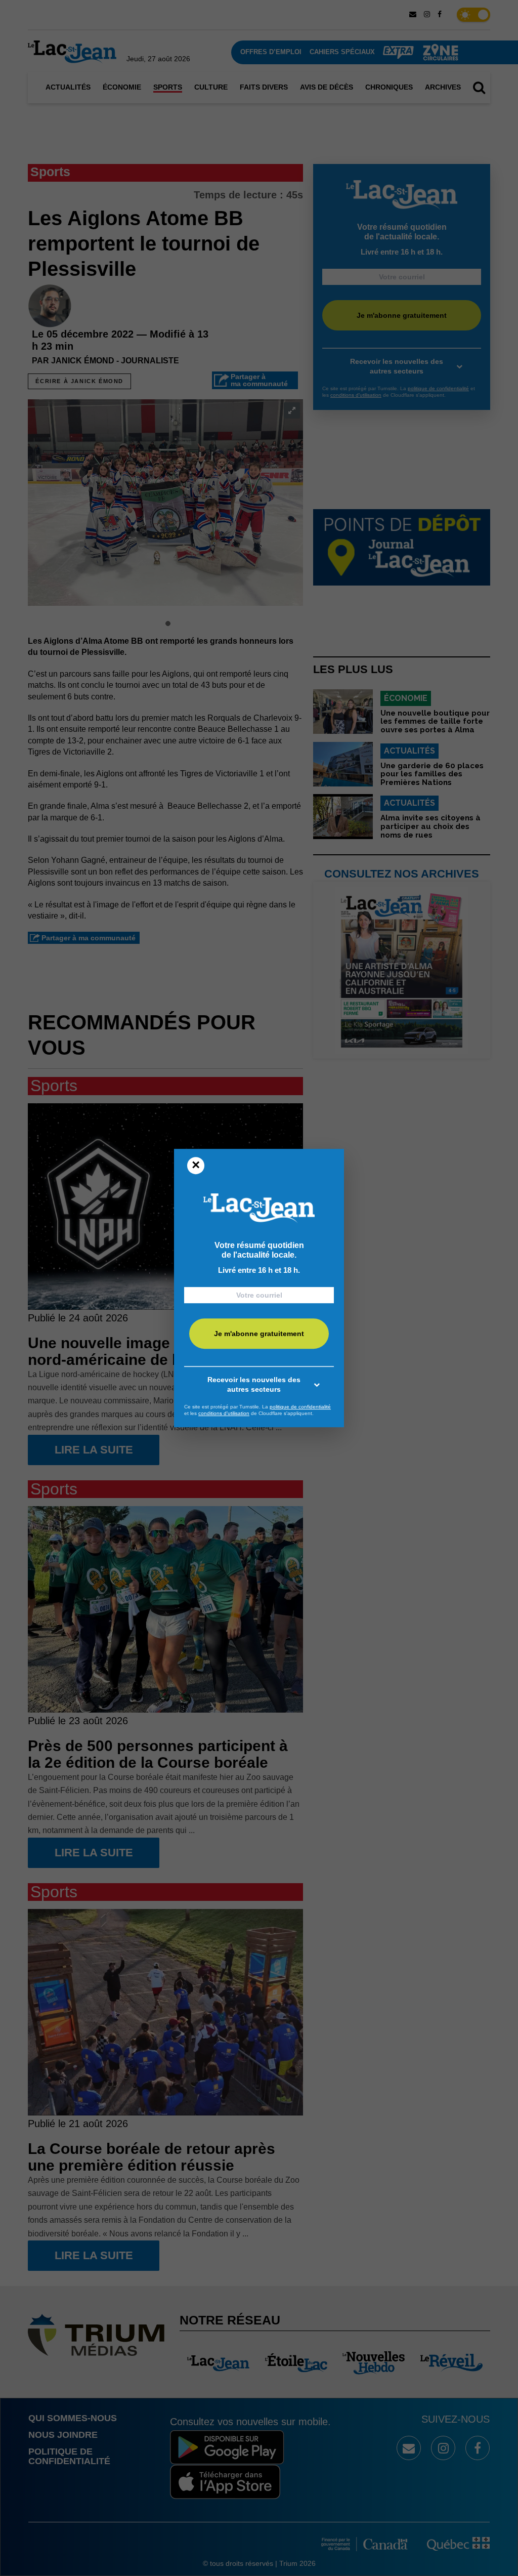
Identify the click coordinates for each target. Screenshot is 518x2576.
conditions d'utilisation (224, 1413)
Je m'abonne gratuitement (259, 1334)
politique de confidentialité (300, 1407)
